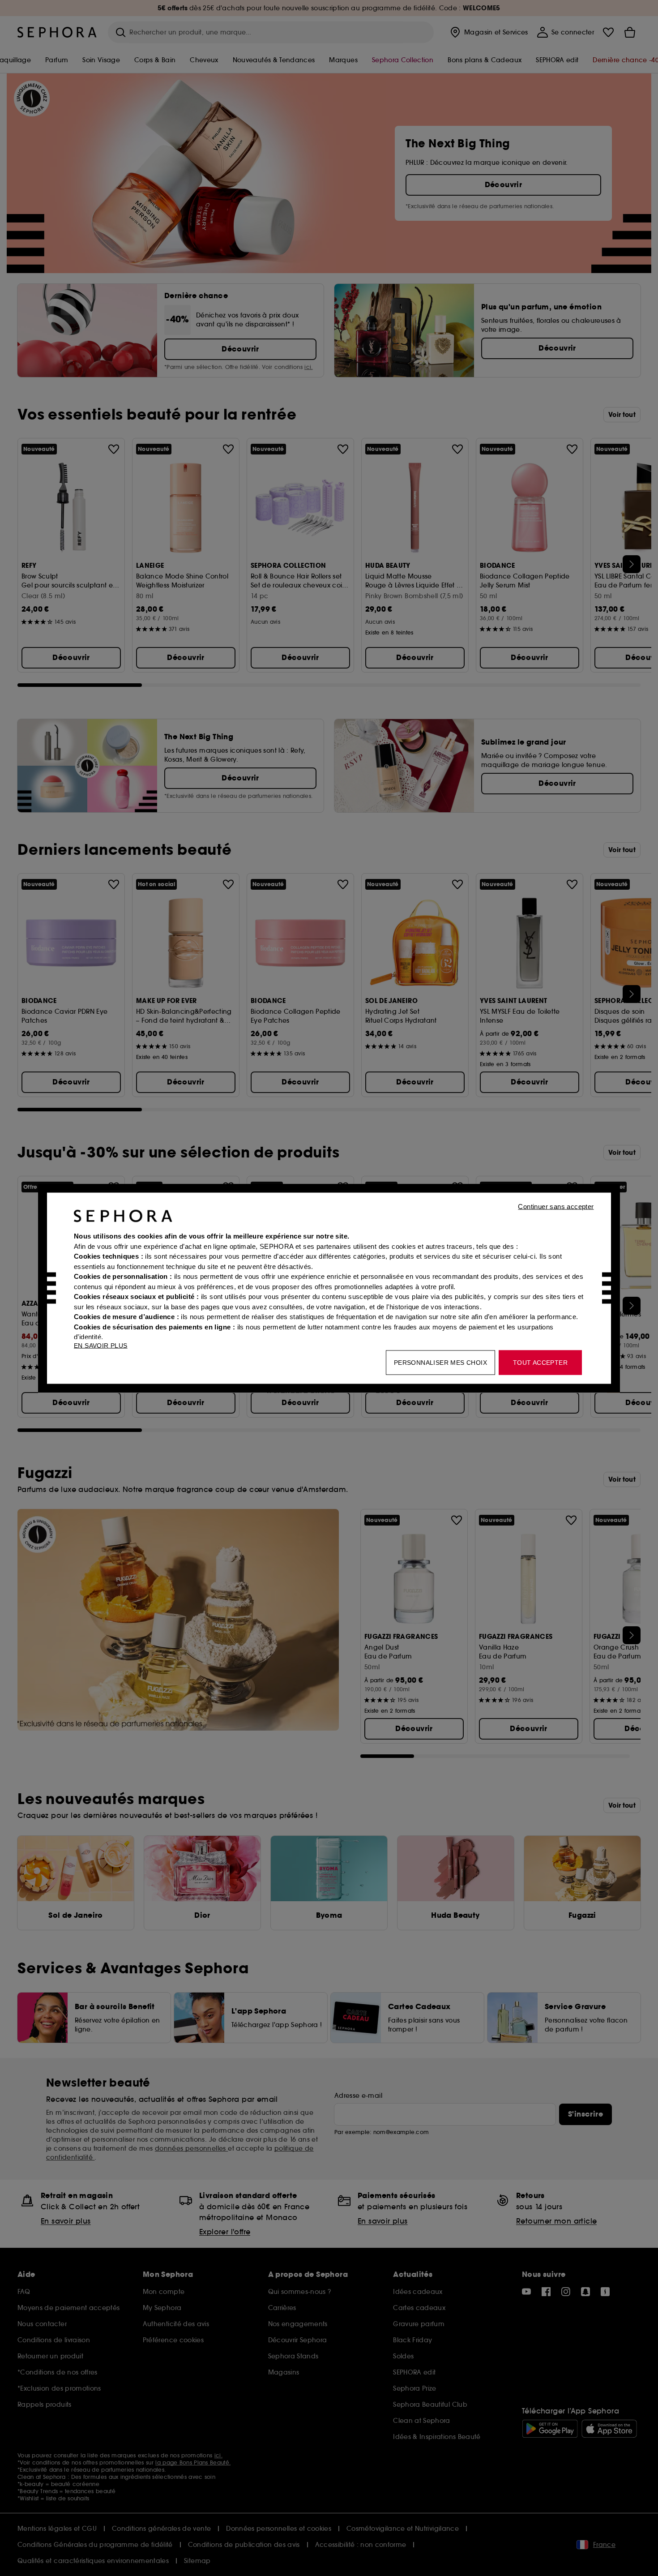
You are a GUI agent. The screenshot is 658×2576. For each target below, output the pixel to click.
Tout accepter (540, 1362)
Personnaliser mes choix (440, 1362)
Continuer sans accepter (556, 1206)
